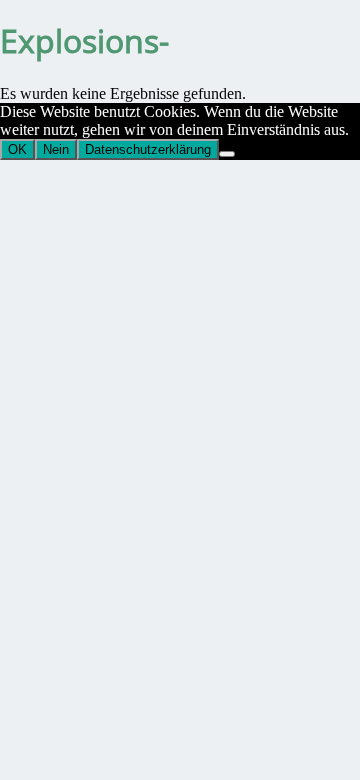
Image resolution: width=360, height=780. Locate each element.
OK (17, 149)
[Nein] (227, 154)
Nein (56, 149)
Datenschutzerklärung (148, 149)
